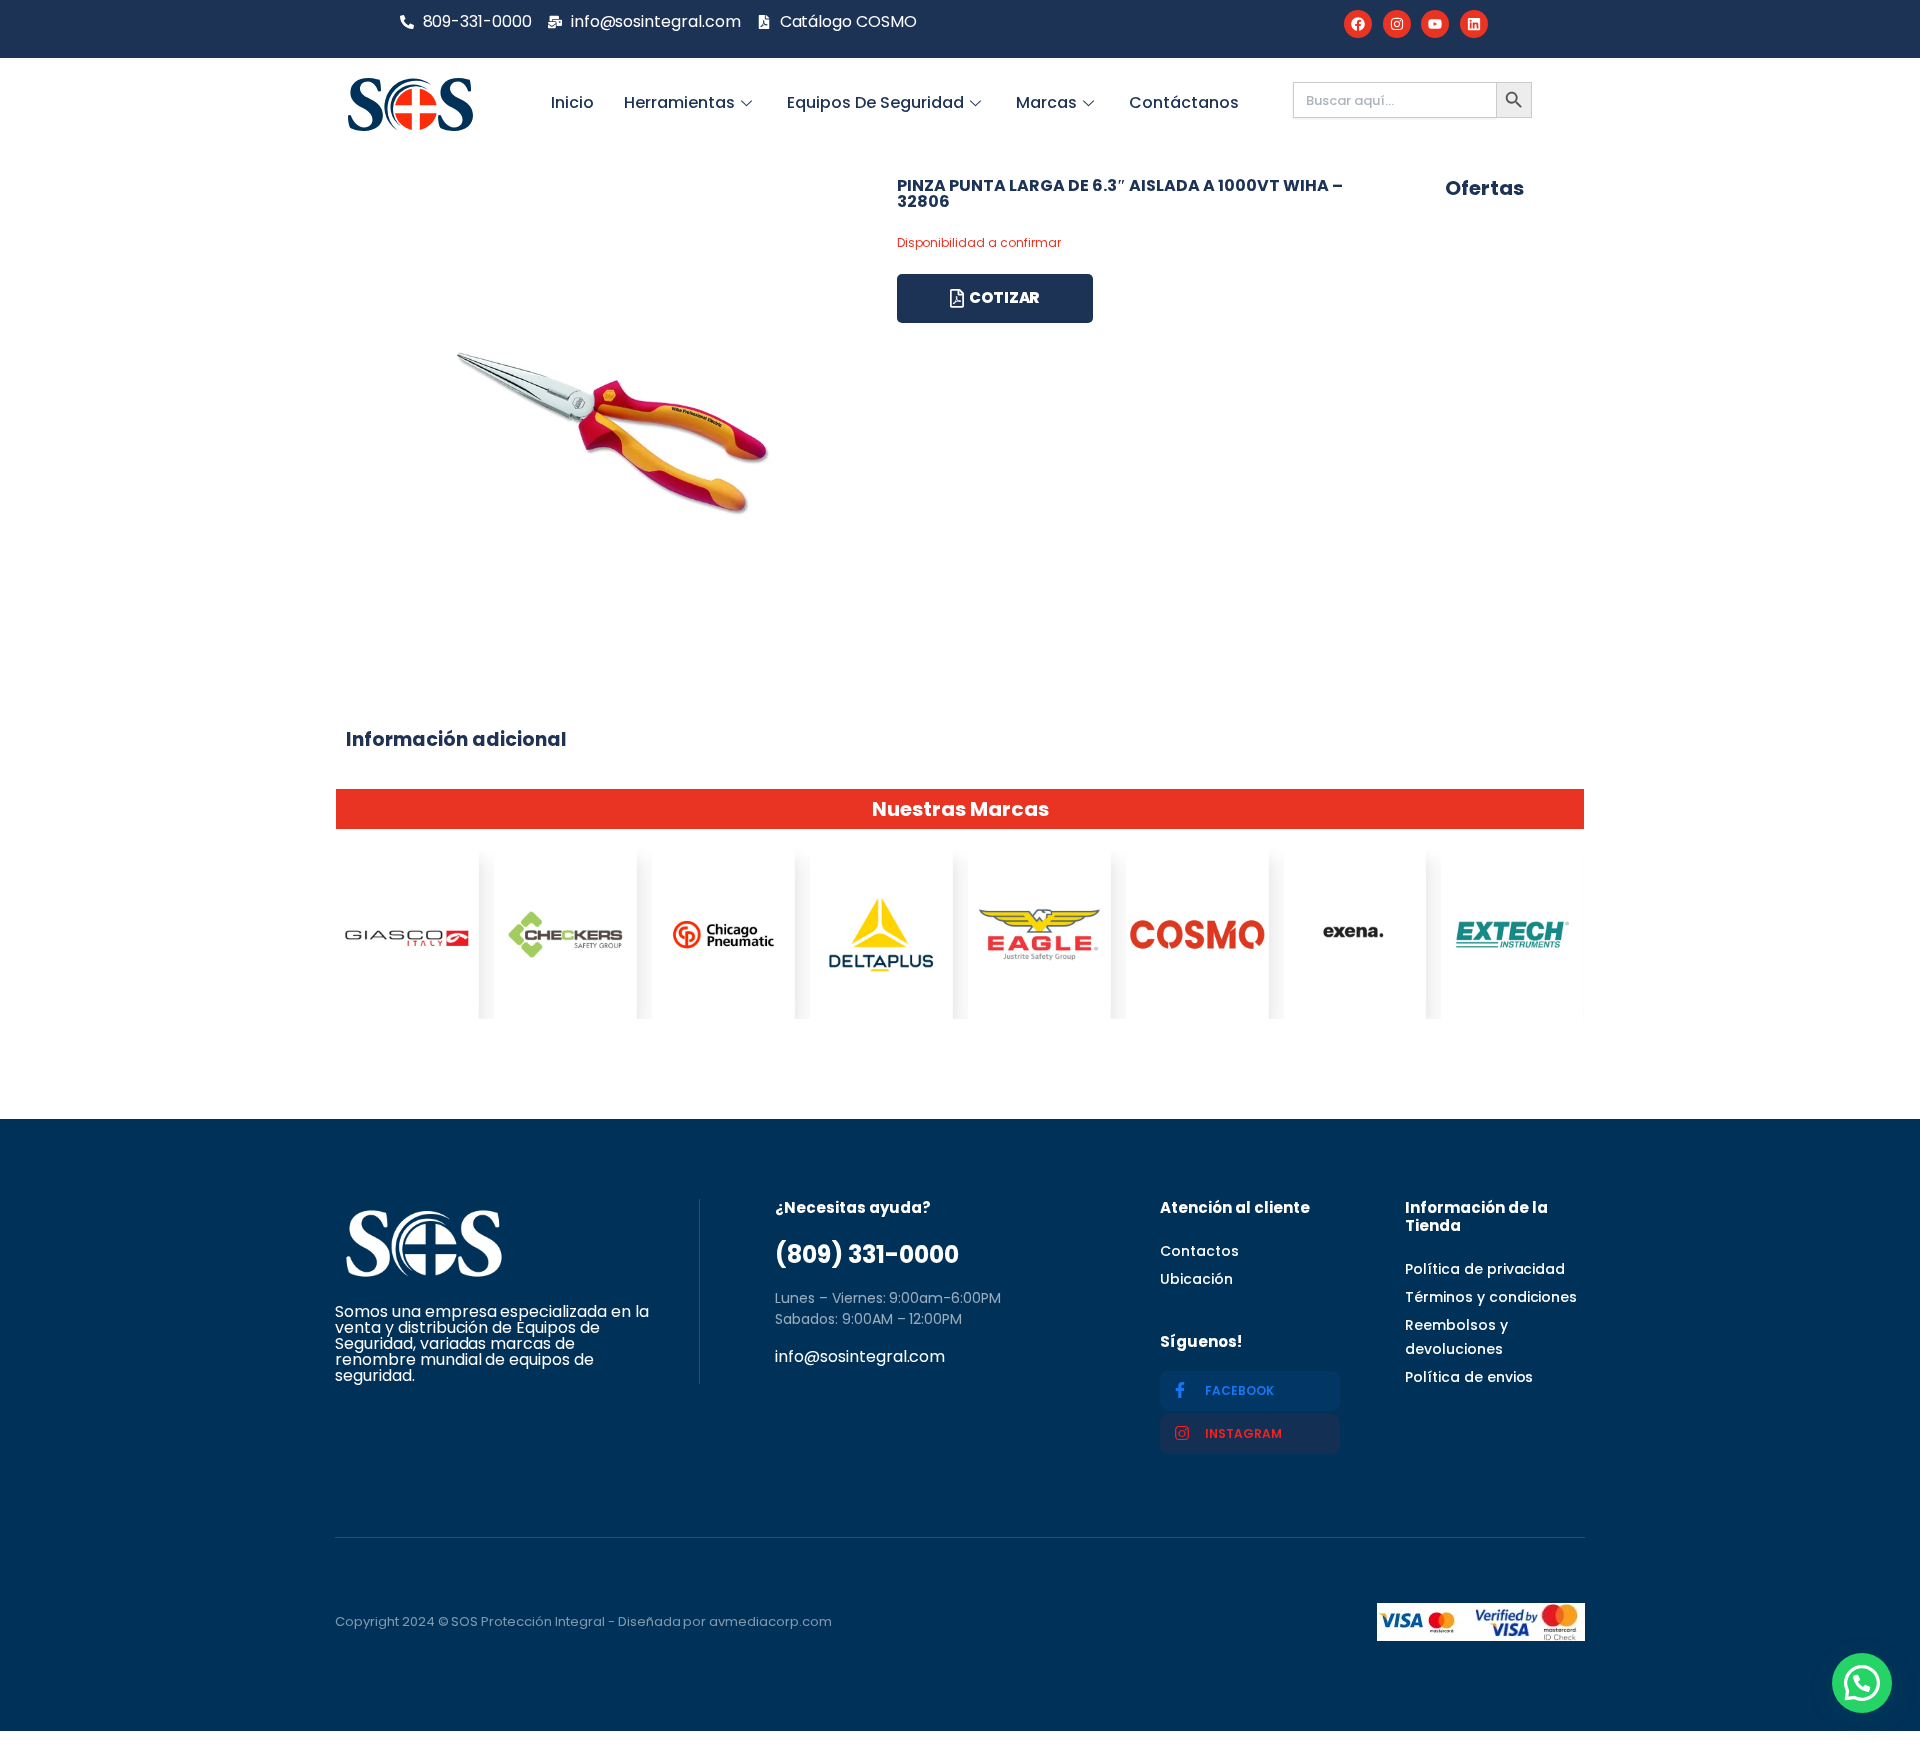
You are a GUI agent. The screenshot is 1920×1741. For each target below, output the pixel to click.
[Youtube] (1435, 24)
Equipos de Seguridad (875, 102)
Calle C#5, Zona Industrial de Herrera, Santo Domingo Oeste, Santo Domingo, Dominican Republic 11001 (926, 1420)
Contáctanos (1184, 102)
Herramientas (679, 102)
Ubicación (1196, 1279)
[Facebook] (1358, 24)
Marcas (1046, 102)
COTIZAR (1004, 297)
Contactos (1199, 1251)
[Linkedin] (1474, 24)
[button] (1862, 1683)
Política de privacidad (1485, 1269)
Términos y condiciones (1491, 1297)
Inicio (572, 102)
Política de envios (1469, 1377)
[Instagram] (1397, 24)
